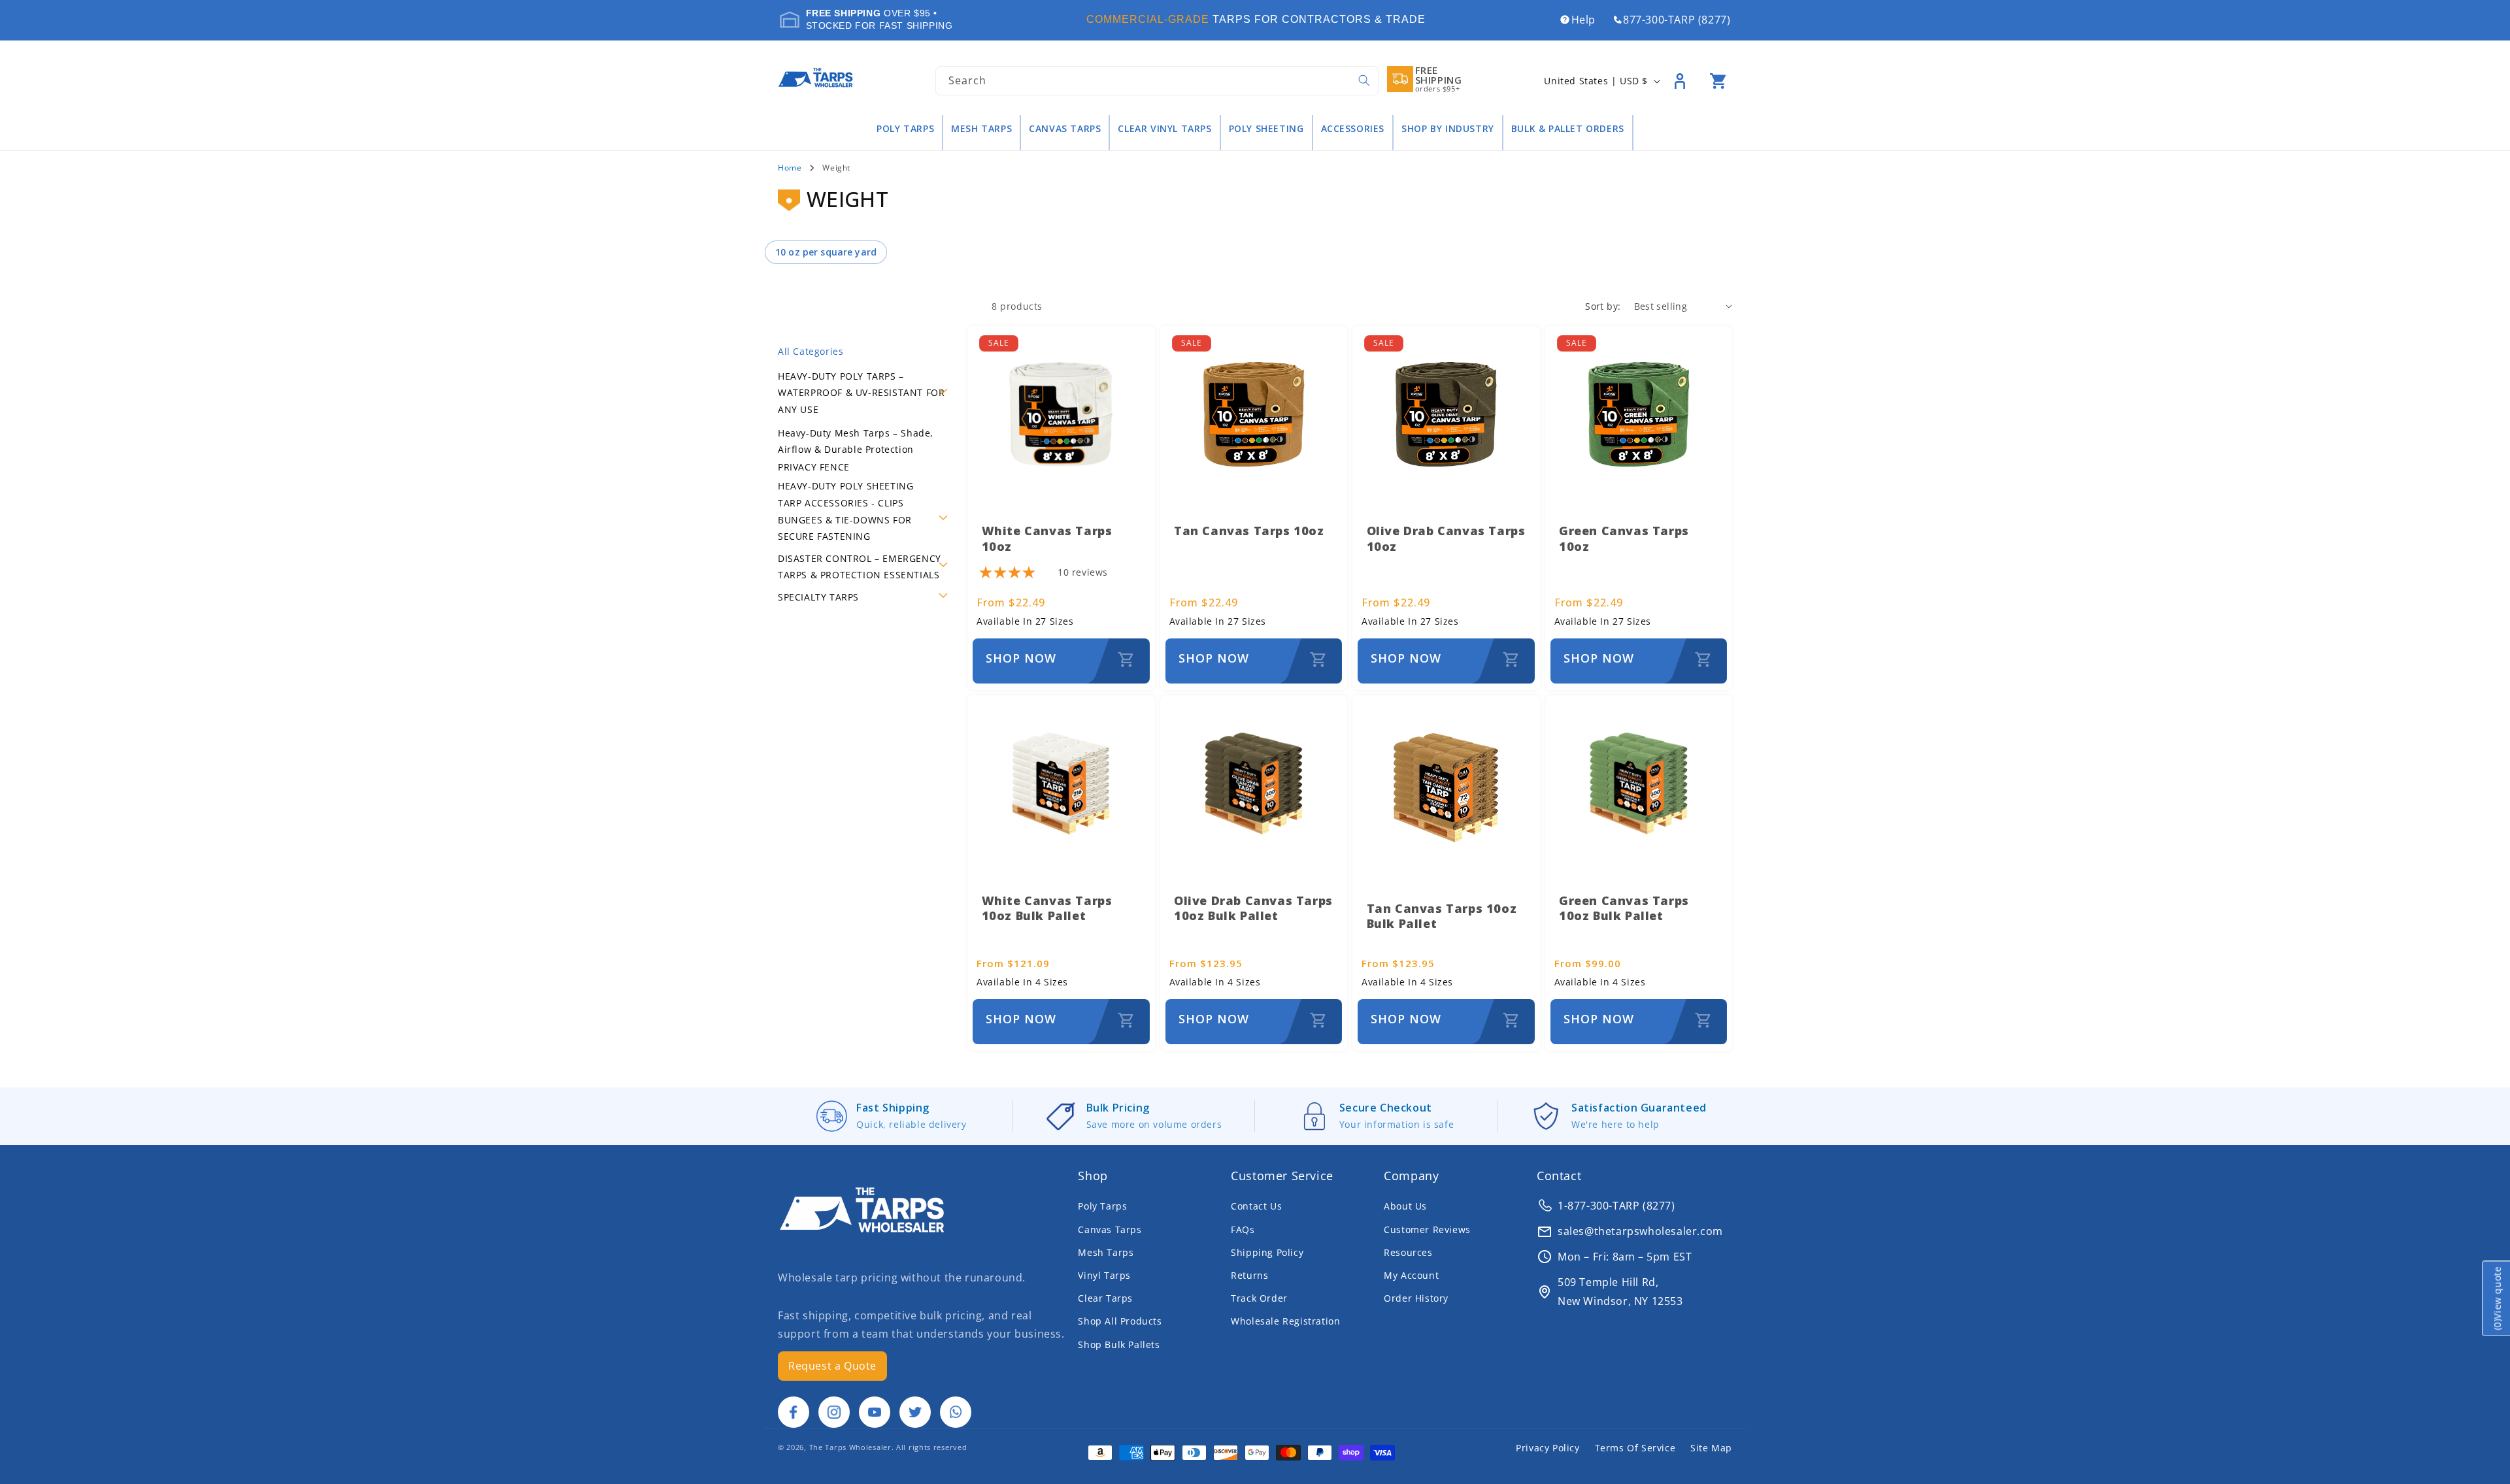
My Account (1411, 1275)
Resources (1408, 1252)
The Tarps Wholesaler (850, 1447)
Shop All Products (1120, 1321)
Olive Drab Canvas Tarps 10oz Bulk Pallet (1253, 908)
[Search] (1364, 80)
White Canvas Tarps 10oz (1047, 538)
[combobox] (1157, 81)
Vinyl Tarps (1104, 1275)
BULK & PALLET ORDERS (1568, 129)
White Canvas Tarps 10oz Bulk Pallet (1047, 908)
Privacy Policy (1548, 1448)
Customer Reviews (1427, 1229)
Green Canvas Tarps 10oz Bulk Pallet (1624, 908)
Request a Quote (832, 1366)
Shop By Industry (1448, 129)
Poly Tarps (905, 129)
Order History (1416, 1298)
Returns (1249, 1275)
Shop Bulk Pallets (1119, 1344)
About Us (1405, 1206)
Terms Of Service (1635, 1448)
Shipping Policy (1267, 1252)
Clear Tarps (1105, 1298)
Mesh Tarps (981, 129)
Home (790, 168)
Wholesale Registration (1285, 1321)
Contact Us (1256, 1206)
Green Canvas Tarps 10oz (1624, 538)
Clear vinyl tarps (1164, 129)
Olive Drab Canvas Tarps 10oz (1446, 538)
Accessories (1353, 129)
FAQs (1243, 1229)
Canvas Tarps (1065, 129)
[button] (1718, 81)
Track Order (1259, 1298)
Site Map (1711, 1448)
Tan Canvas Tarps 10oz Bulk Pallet (1442, 916)
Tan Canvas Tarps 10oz (1249, 531)
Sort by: (1603, 306)
